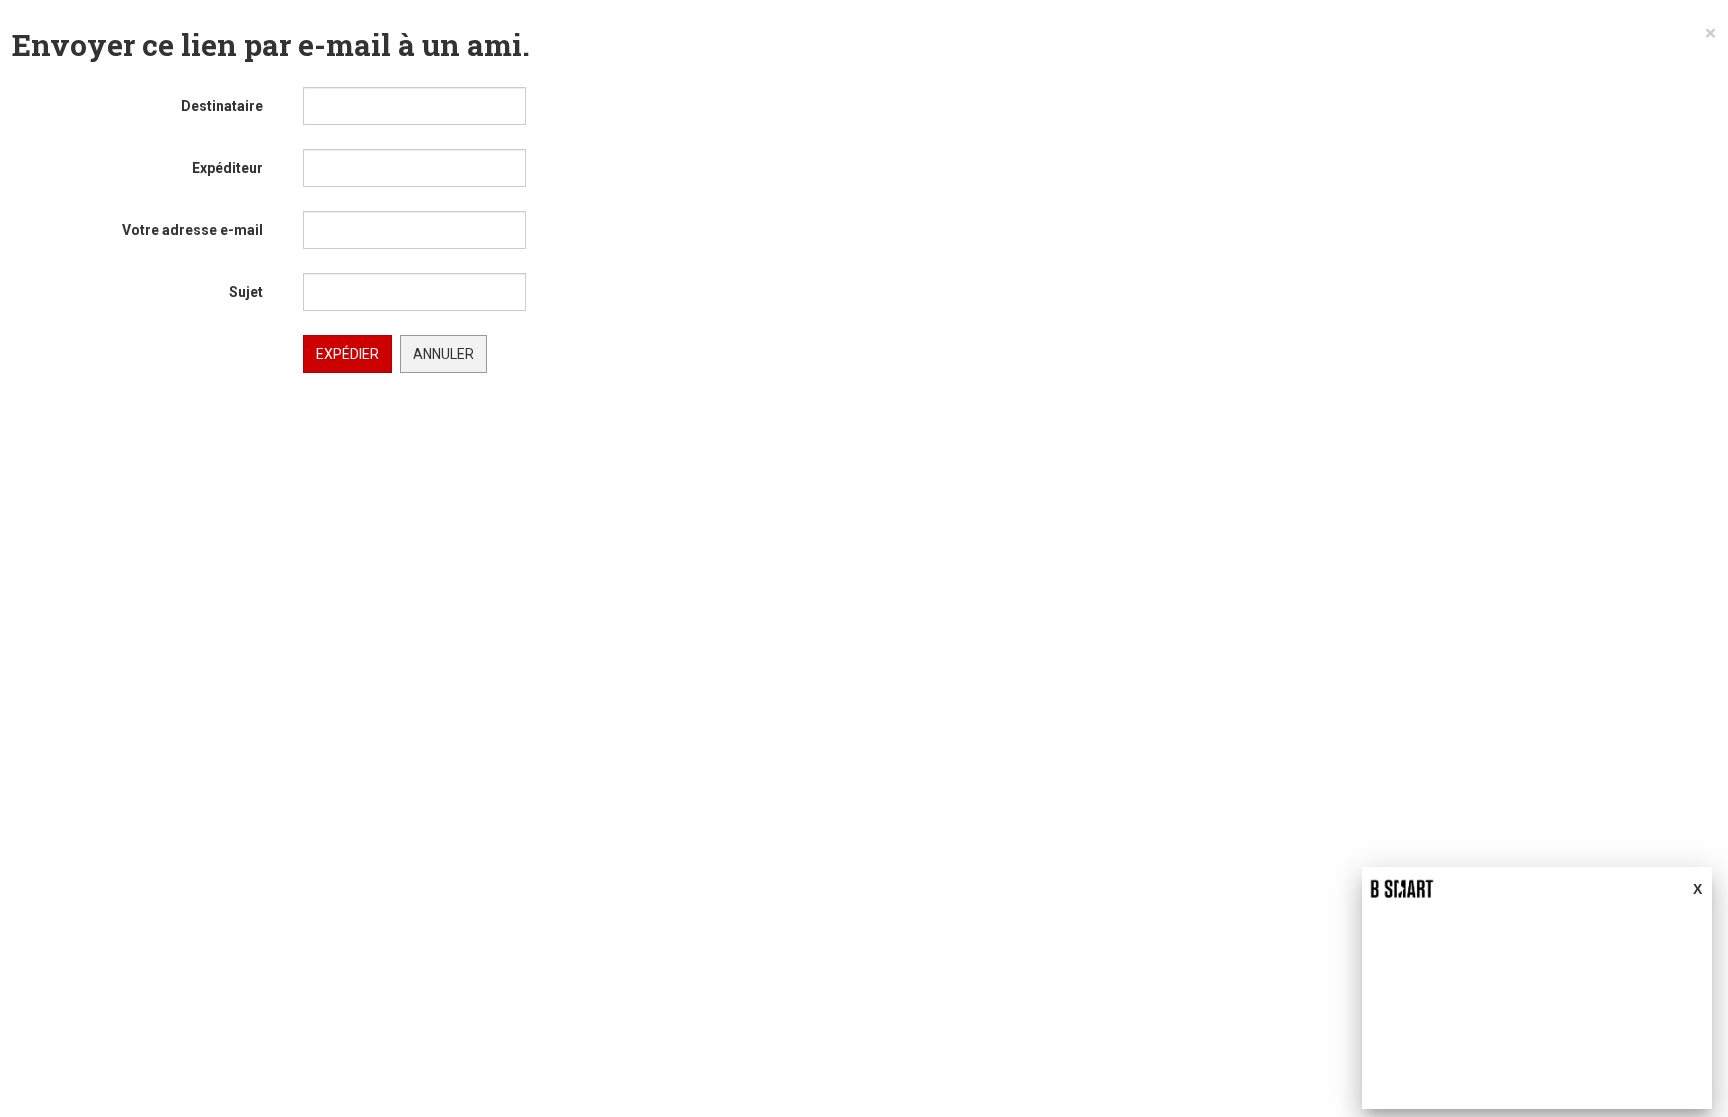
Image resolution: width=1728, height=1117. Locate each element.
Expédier (347, 354)
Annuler (443, 354)
